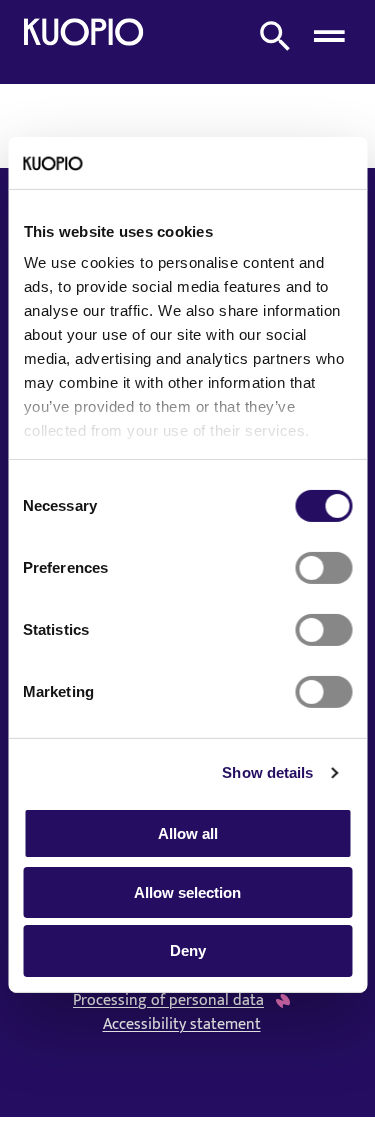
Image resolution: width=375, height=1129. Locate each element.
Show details (267, 772)
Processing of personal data (168, 1001)
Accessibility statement (182, 1025)
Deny (188, 950)
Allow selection (187, 892)
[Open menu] (329, 36)
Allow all (188, 833)
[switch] (323, 568)
